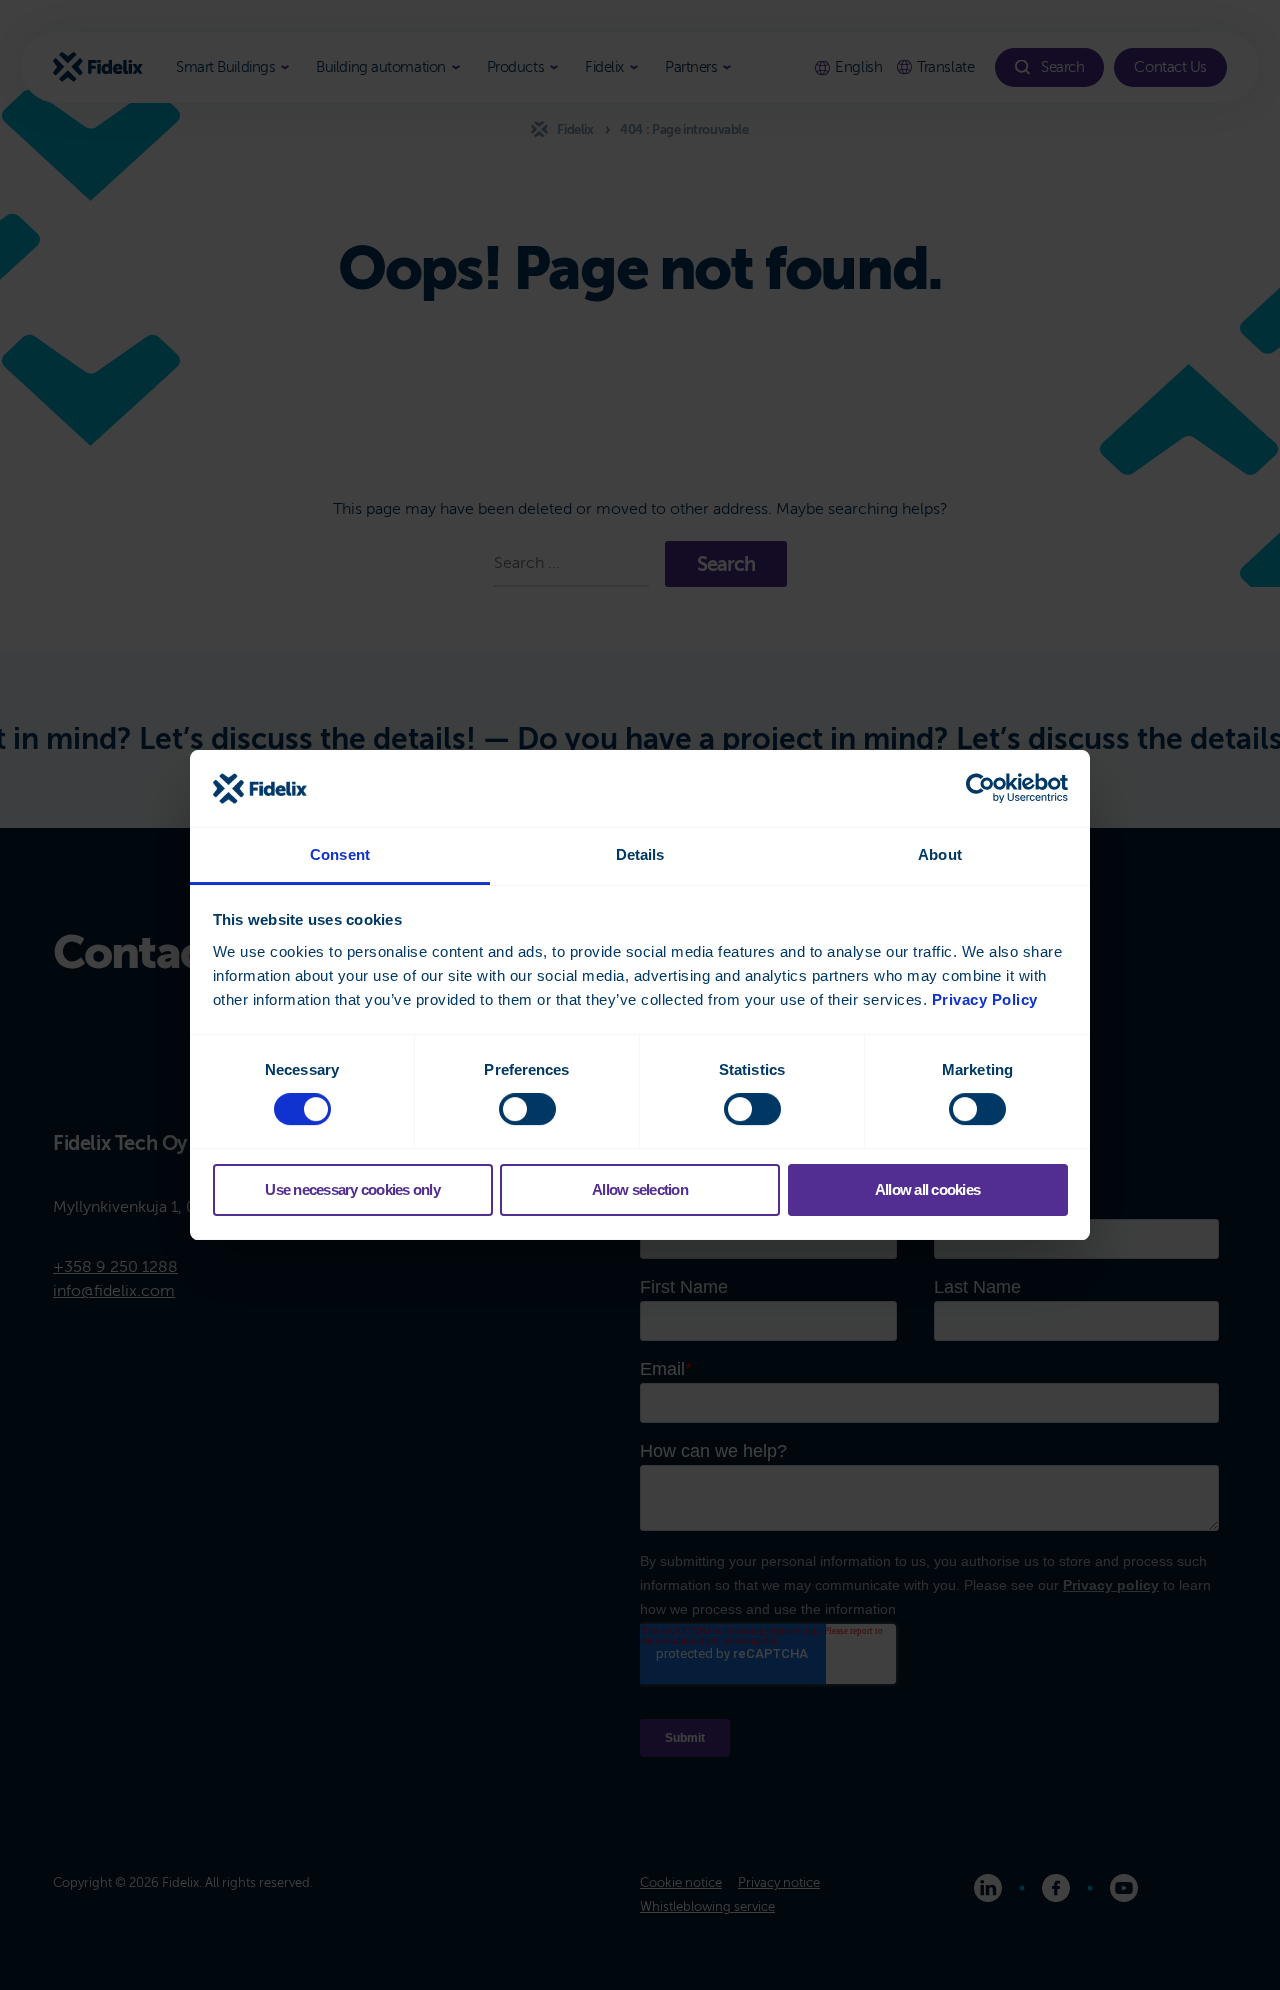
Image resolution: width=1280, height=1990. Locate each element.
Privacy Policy (985, 999)
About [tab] (940, 854)
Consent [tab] (340, 854)
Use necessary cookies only (352, 1189)
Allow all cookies (927, 1189)
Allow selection (640, 1189)
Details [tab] (640, 854)
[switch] (527, 1109)
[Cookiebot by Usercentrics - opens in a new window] (980, 788)
